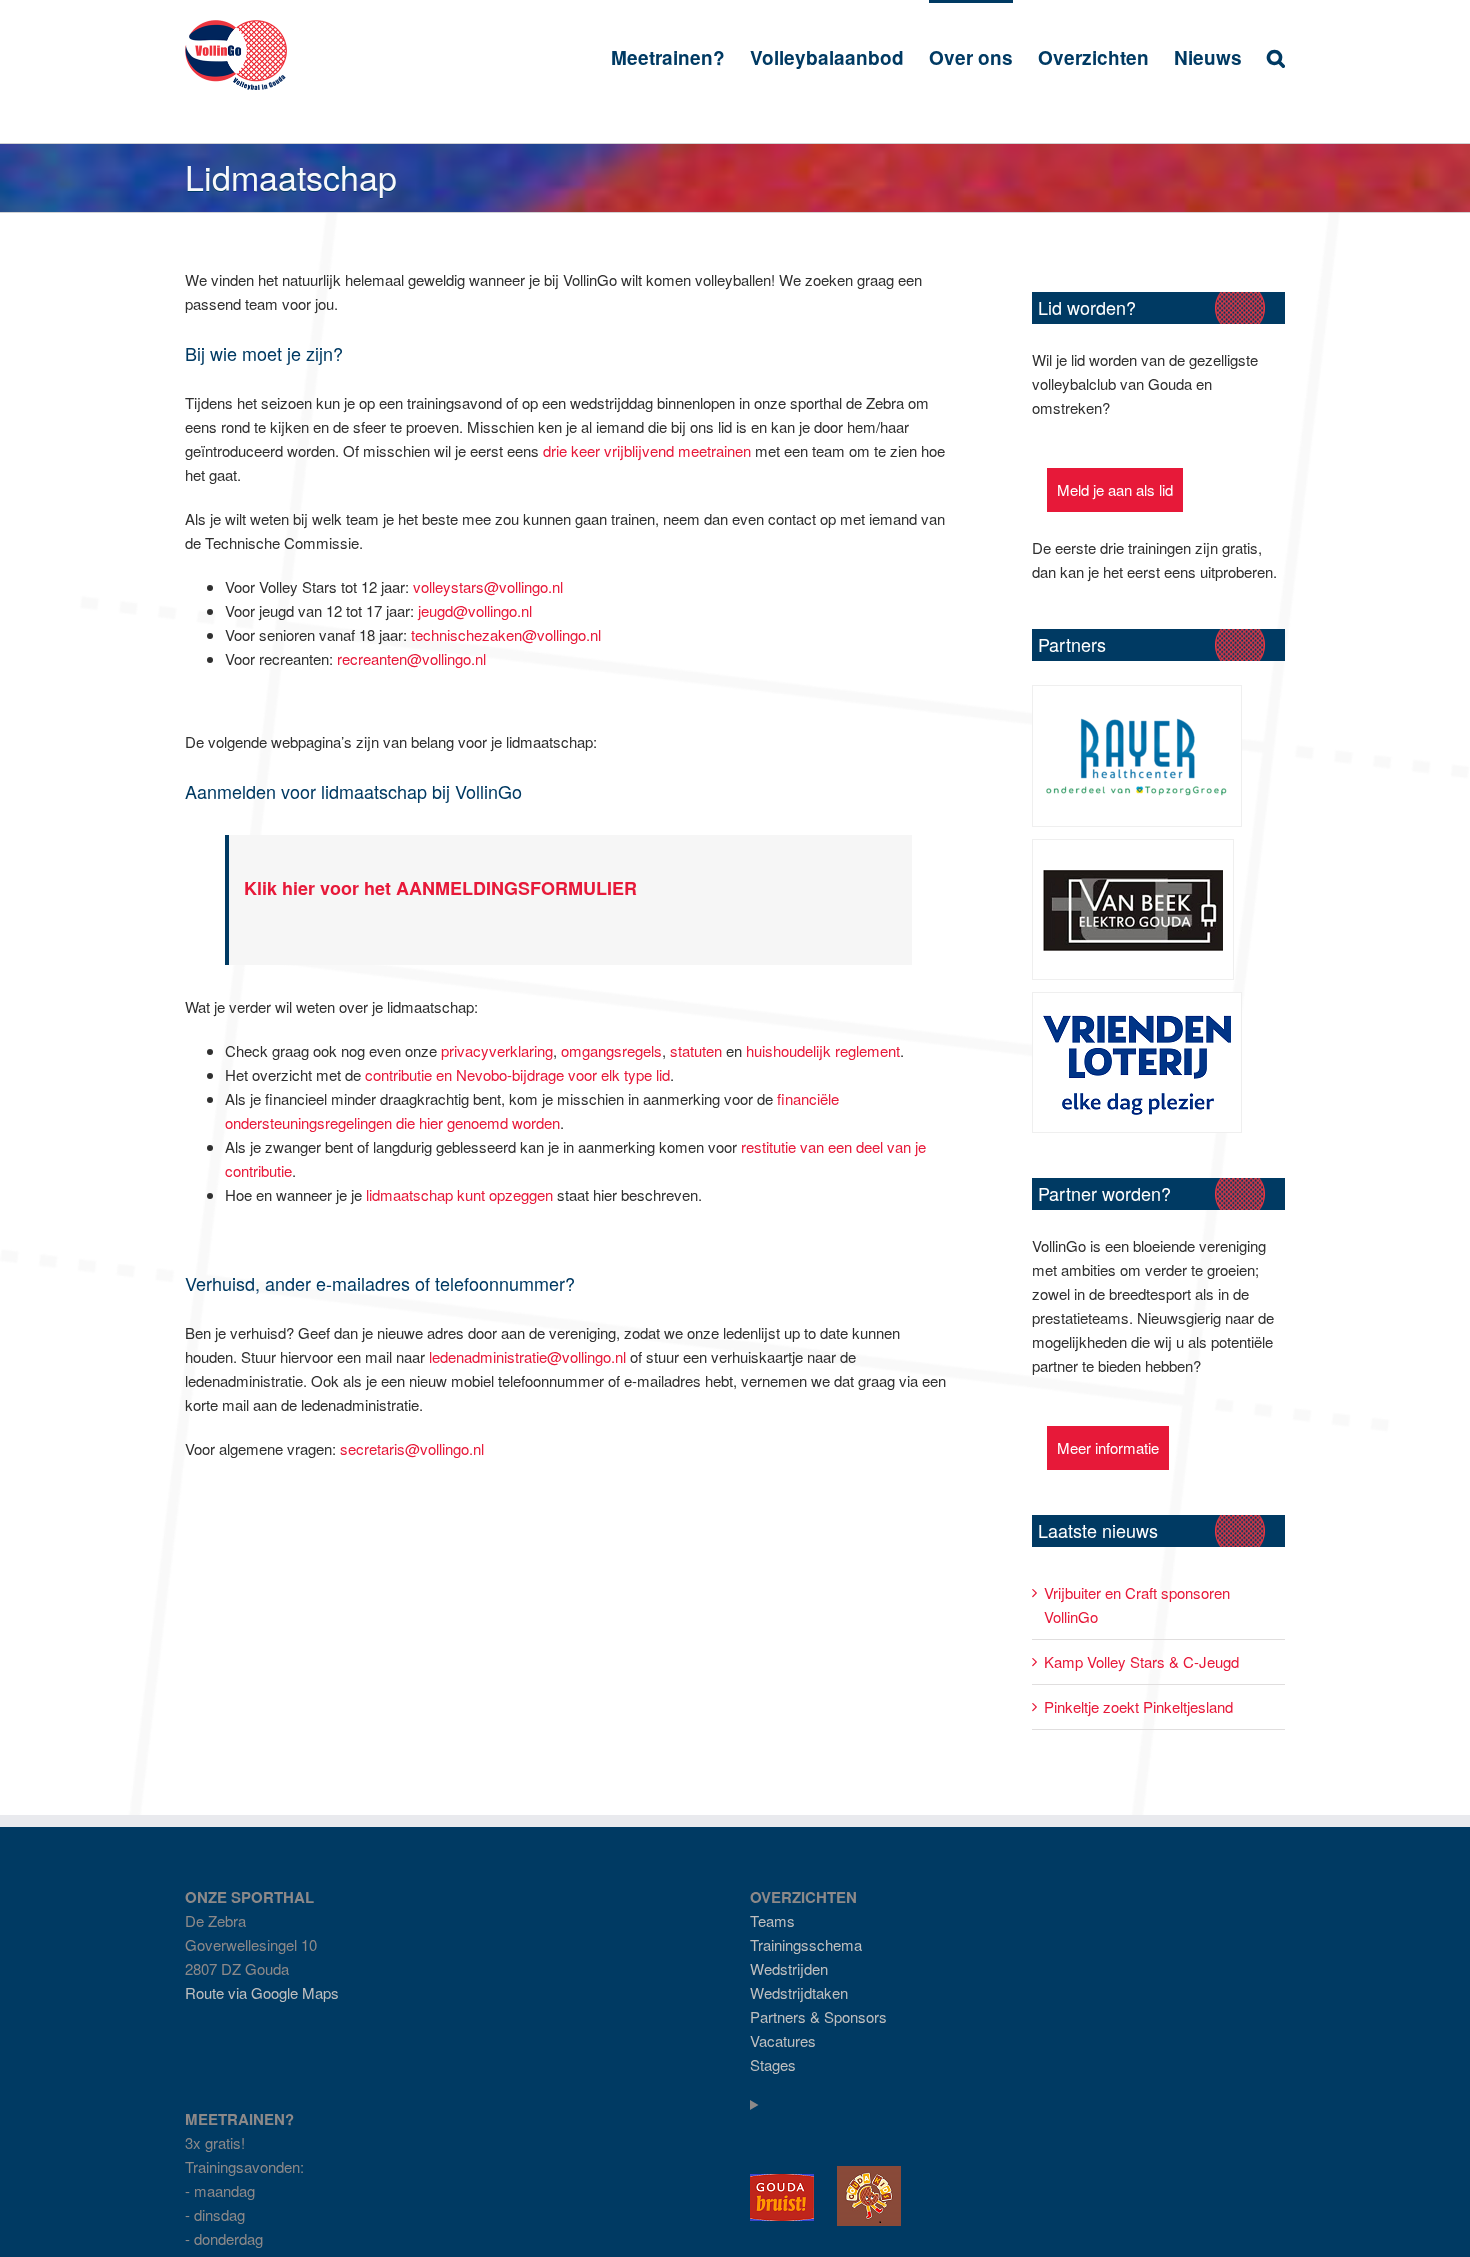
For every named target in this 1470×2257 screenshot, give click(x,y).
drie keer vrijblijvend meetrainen (647, 450)
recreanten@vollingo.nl (411, 658)
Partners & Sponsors (818, 2016)
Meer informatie (1108, 1447)
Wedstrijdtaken (799, 1992)
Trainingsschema (806, 1944)
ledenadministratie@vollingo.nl (527, 1356)
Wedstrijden (789, 1968)
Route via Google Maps (262, 1992)
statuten (696, 1050)
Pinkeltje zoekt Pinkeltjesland (1138, 1706)
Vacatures (783, 2040)
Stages (773, 2064)
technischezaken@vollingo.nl (506, 634)
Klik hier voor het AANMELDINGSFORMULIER (440, 888)
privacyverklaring (497, 1050)
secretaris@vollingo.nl (412, 1448)
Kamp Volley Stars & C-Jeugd (1141, 1661)
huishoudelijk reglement (823, 1050)
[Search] (1276, 56)
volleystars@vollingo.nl (488, 586)
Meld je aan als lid (1115, 489)
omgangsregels (611, 1050)
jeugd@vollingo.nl (475, 610)
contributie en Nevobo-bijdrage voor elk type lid (517, 1074)
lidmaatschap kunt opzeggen (459, 1194)
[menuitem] (680, 56)
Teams (772, 1920)
